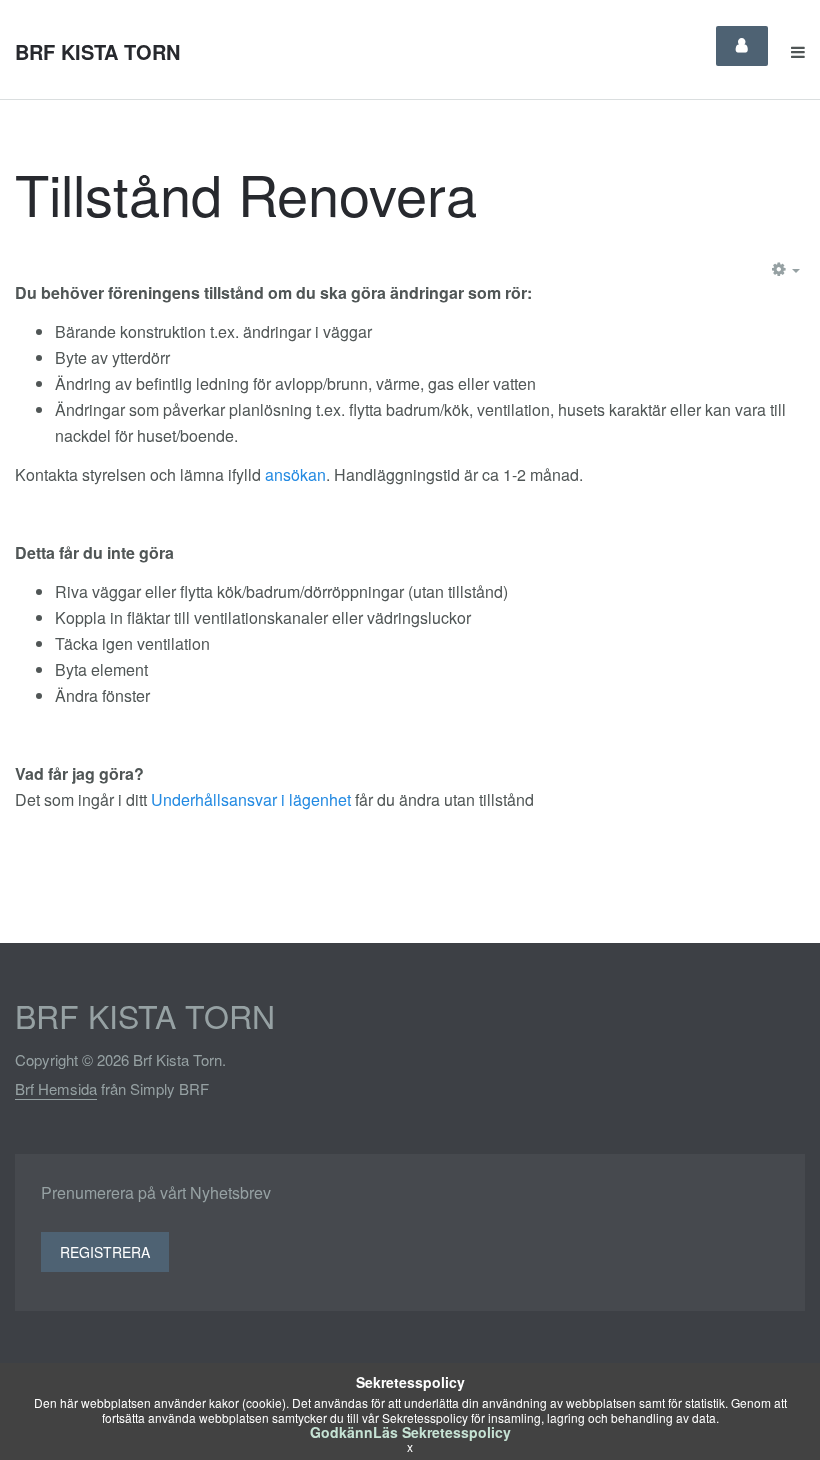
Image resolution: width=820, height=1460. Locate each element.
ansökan (295, 474)
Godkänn (341, 1432)
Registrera (105, 1252)
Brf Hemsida (56, 1088)
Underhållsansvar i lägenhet (251, 799)
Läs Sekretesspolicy (442, 1432)
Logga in (742, 46)
